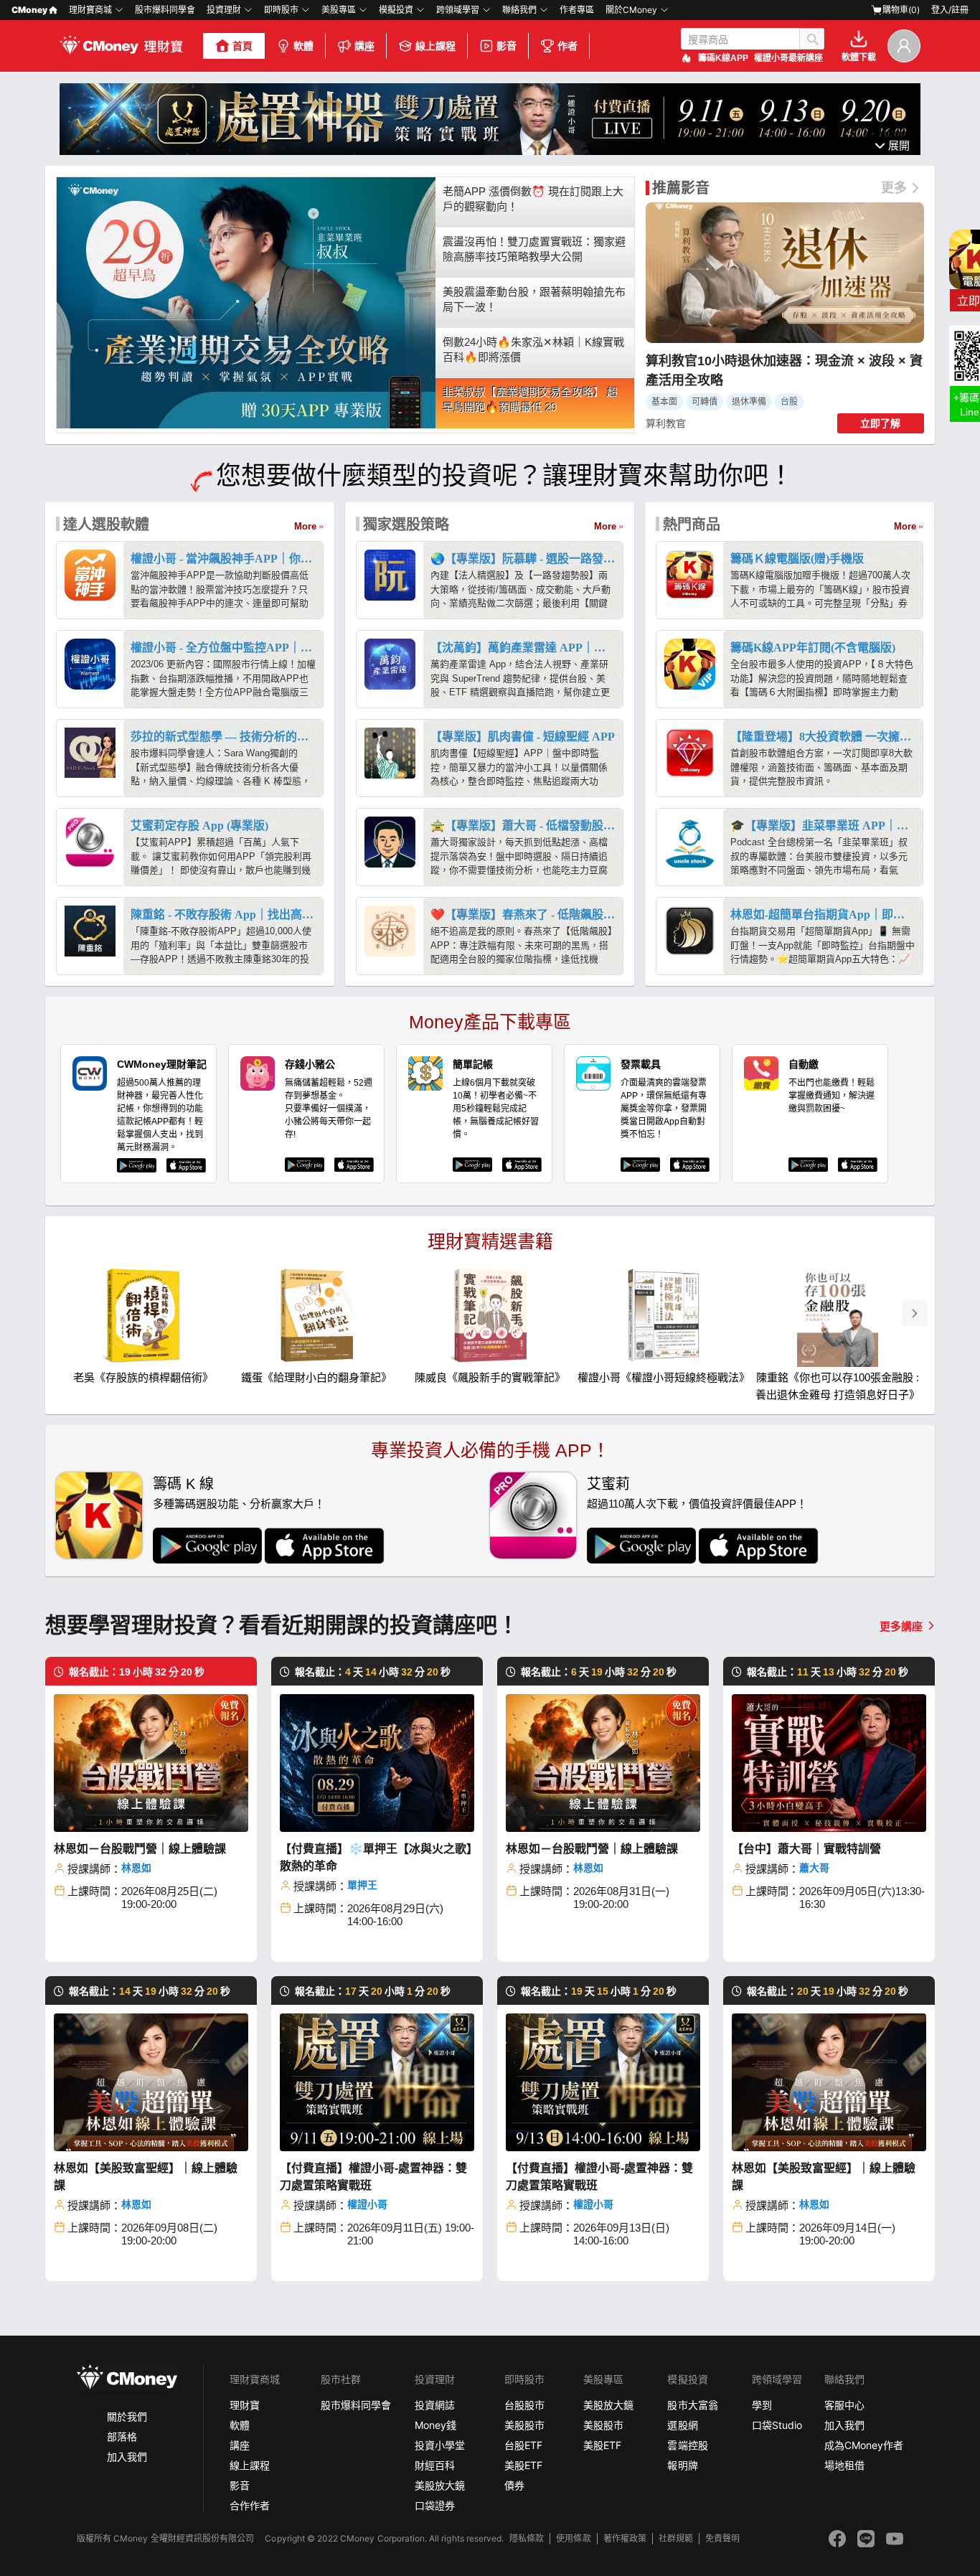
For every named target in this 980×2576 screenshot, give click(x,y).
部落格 (122, 2436)
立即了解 (880, 423)
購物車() (901, 10)
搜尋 (812, 39)
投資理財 (224, 10)
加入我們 (127, 2457)
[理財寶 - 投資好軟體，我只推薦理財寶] (123, 46)
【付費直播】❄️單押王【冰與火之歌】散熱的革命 (376, 1857)
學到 (762, 2405)
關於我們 (127, 2416)
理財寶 (245, 2405)
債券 (514, 2485)
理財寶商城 (90, 10)
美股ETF (523, 2465)
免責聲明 (722, 2538)
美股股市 (524, 2425)
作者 (567, 46)
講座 (364, 46)
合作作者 (250, 2505)
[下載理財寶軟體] (490, 151)
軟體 (303, 46)
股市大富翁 (692, 2405)
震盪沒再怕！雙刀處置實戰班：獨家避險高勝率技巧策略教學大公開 (534, 249)
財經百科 (435, 2465)
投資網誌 (435, 2405)
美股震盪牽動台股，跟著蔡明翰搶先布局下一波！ (534, 299)
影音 (507, 46)
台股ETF (523, 2445)
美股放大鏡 (440, 2485)
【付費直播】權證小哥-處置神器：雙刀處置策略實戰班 (373, 2177)
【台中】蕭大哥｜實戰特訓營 (806, 1849)
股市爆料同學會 (165, 10)
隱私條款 (527, 2538)
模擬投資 (396, 10)
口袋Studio (777, 2425)
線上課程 (435, 46)
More (305, 526)
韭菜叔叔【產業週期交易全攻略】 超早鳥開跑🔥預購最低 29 (530, 400)
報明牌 (682, 2465)
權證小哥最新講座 (788, 58)
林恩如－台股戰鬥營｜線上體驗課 (140, 1849)
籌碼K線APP (723, 58)
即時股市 (281, 10)
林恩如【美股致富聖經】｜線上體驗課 (146, 2177)
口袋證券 (435, 2505)
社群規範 (676, 2538)
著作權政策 (625, 2538)
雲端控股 (687, 2445)
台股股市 (524, 2405)
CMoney (29, 10)
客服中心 (844, 2405)
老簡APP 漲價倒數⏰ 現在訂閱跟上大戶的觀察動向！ (533, 199)
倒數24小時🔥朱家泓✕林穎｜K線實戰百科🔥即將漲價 (533, 349)
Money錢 (435, 2425)
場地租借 (844, 2465)
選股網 (682, 2425)
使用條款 (573, 2538)
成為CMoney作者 (864, 2445)
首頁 (242, 46)
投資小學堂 (440, 2445)
